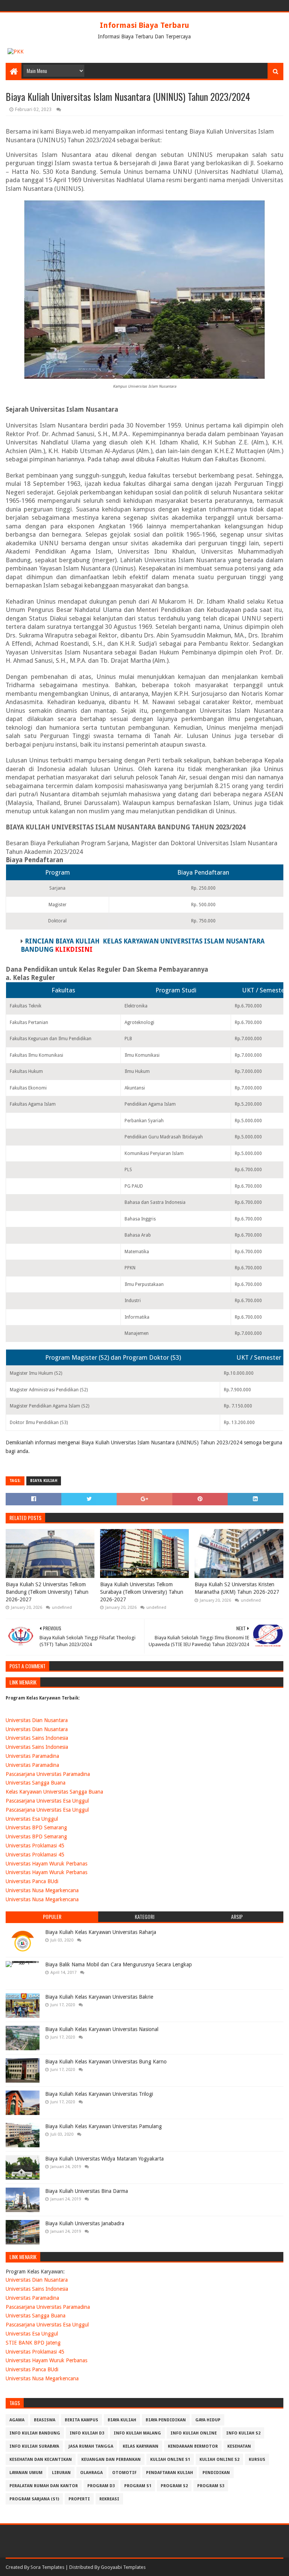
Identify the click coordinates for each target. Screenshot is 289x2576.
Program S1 (138, 2486)
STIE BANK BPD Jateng (33, 2343)
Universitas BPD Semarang (36, 1827)
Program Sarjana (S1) (34, 2499)
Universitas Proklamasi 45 (35, 1846)
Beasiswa (45, 2420)
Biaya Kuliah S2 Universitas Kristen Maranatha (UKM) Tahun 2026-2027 (237, 1588)
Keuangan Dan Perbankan (111, 2460)
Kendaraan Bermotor (193, 2446)
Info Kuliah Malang (137, 2433)
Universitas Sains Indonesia (37, 1738)
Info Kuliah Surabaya (34, 2446)
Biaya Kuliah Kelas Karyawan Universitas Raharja (101, 1932)
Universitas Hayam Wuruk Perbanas (46, 1864)
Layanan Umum (26, 2473)
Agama (17, 2420)
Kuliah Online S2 (219, 2460)
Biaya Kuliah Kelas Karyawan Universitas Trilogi (99, 2094)
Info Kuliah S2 (243, 2433)
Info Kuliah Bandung (35, 2433)
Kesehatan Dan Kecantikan (41, 2460)
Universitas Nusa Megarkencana (42, 1890)
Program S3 (211, 2486)
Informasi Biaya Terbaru (144, 25)
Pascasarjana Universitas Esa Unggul (47, 1801)
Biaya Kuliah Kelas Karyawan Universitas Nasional (102, 2029)
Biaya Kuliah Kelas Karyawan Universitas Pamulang (103, 2126)
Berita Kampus (81, 2420)
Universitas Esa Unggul (32, 1819)
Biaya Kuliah (44, 1481)
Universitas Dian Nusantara (37, 1720)
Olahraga (91, 2473)
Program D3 (101, 2486)
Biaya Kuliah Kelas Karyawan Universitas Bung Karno (106, 2062)
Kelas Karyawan (141, 2446)
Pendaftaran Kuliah (170, 2473)
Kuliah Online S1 (170, 2460)
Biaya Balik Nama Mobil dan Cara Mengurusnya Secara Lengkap (119, 1964)
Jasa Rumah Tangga (91, 2446)
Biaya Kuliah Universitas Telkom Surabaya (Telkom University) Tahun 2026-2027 (142, 1592)
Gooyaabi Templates (123, 2567)
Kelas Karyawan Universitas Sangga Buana (54, 1792)
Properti (79, 2499)
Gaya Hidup (208, 2420)
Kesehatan (239, 2446)
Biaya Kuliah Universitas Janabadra (85, 2223)
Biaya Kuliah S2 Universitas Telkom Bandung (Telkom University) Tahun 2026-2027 (47, 1592)
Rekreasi (109, 2499)
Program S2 (174, 2486)
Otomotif (124, 2473)
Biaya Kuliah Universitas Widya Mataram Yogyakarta (104, 2159)
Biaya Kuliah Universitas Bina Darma (87, 2191)
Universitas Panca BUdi (32, 1881)
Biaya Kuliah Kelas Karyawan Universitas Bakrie (99, 1997)
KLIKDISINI (74, 949)
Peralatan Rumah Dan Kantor (44, 2486)
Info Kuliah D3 (87, 2433)
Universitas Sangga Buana (36, 1783)
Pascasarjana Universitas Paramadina (48, 1774)
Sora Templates (47, 2567)
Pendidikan (216, 2473)
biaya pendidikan (166, 2420)
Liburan (61, 2473)
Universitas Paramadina (32, 1756)
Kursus (257, 2460)
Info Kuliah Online (194, 2433)
